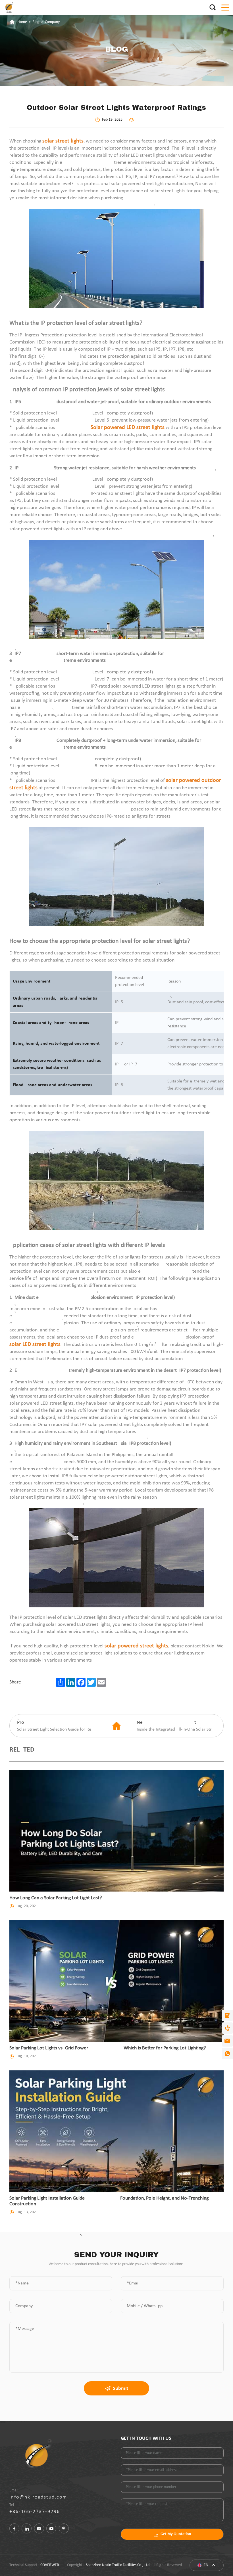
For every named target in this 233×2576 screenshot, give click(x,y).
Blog (36, 22)
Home (22, 22)
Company (52, 22)
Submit (120, 2388)
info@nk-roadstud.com (38, 2497)
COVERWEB (50, 2565)
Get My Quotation (176, 2534)
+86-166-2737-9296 (35, 2512)
